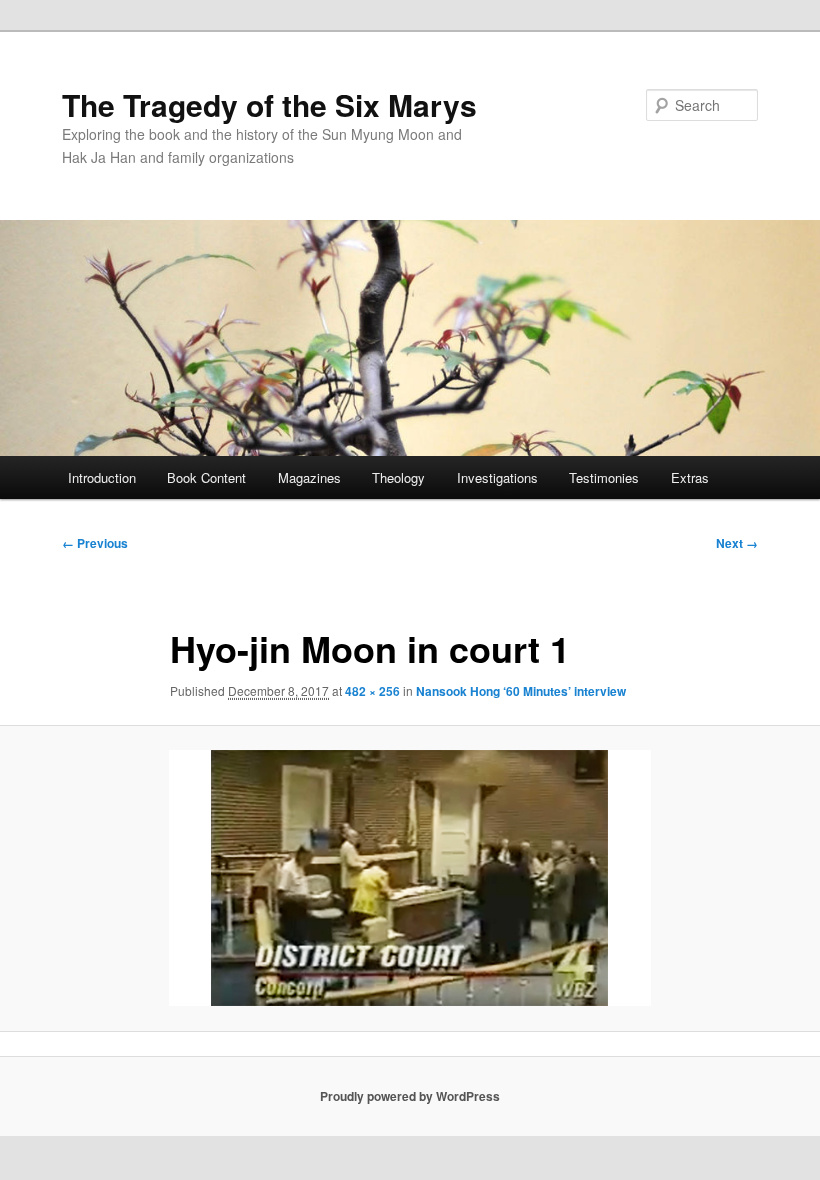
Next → (737, 543)
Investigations (497, 477)
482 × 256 (372, 691)
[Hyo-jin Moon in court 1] (410, 878)
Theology (398, 477)
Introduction (102, 477)
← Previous (95, 543)
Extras (690, 477)
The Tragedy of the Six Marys (269, 104)
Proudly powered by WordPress (410, 1096)
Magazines (309, 477)
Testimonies (604, 477)
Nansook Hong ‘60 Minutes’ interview (521, 691)
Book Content (206, 477)
